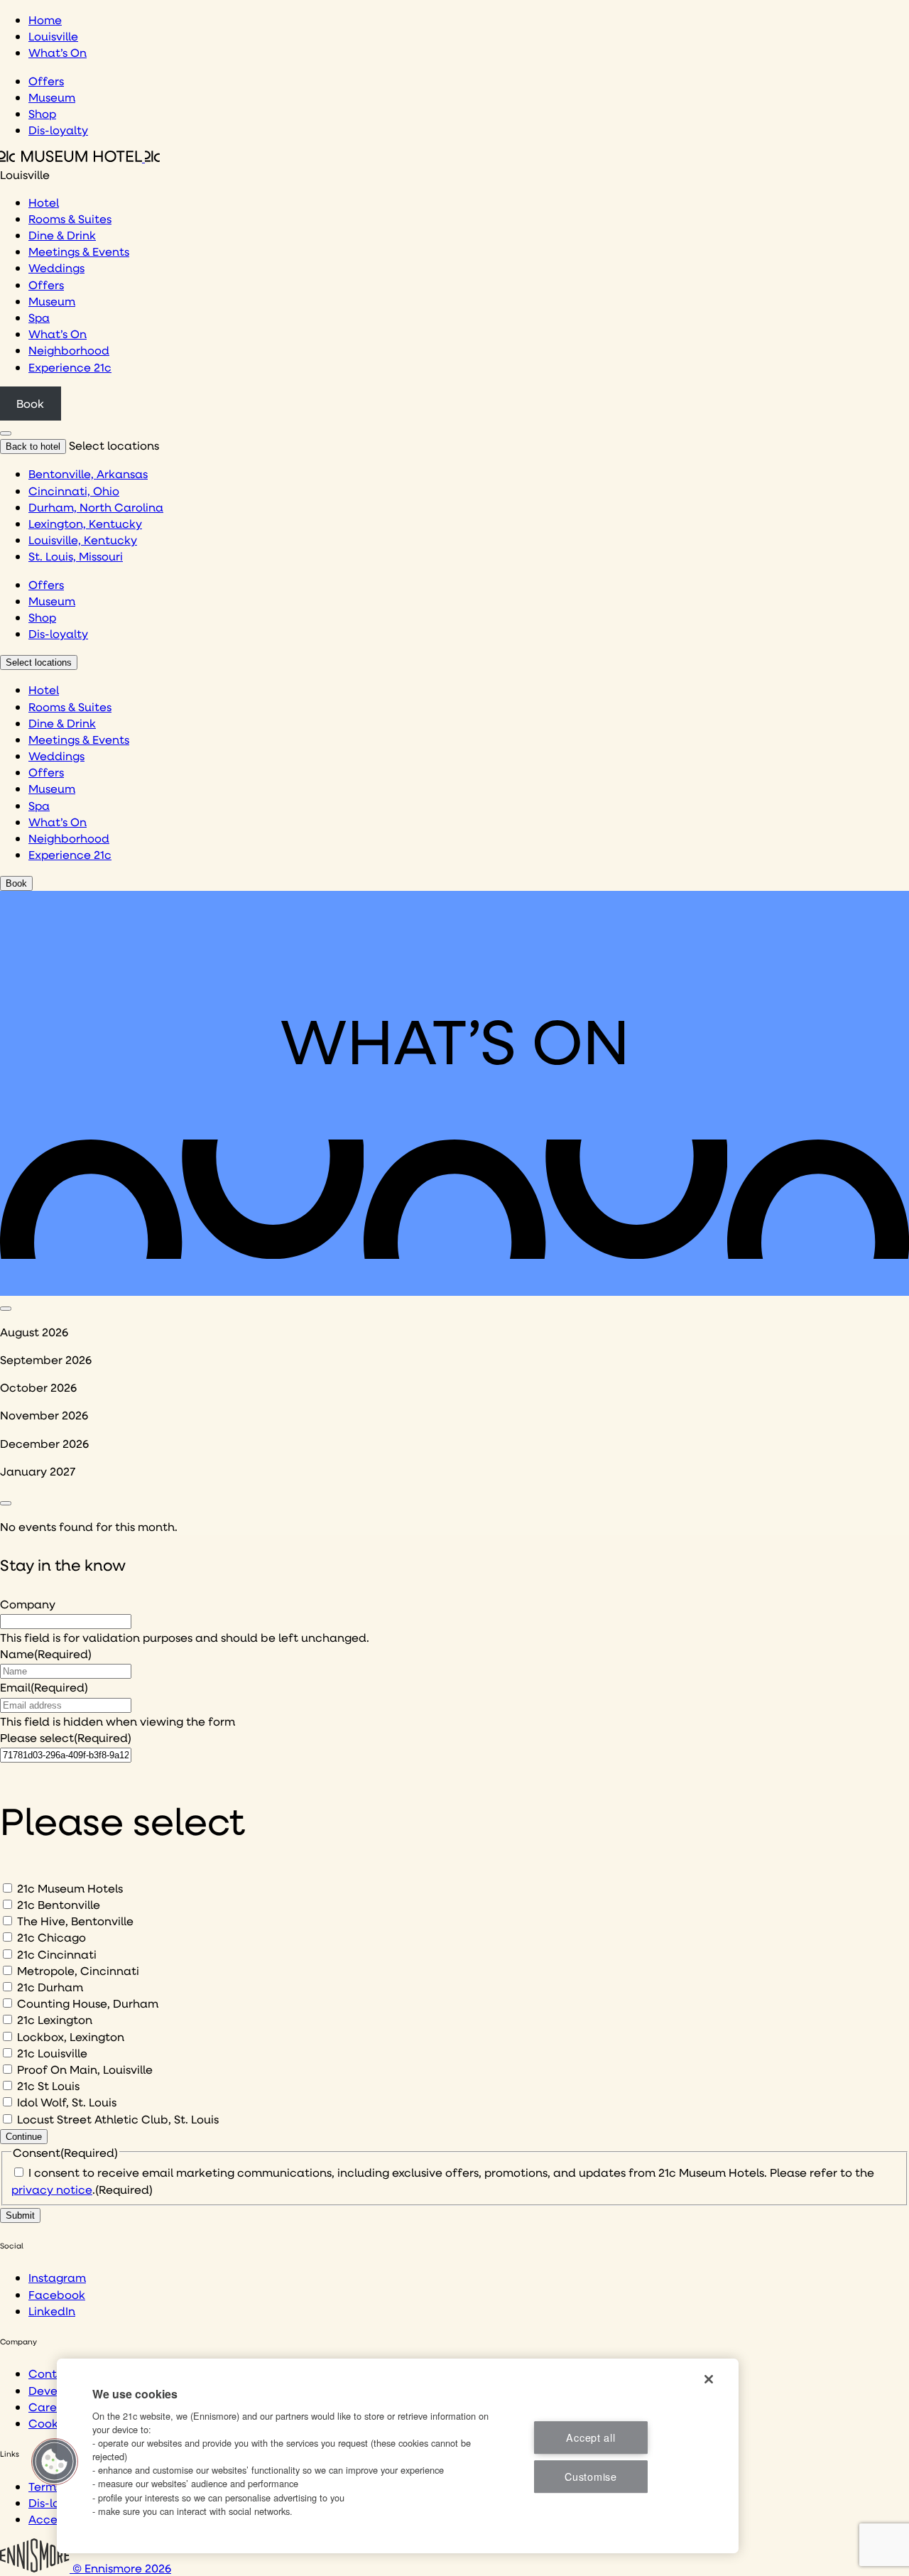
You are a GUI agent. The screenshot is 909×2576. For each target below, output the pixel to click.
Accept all (590, 2437)
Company (28, 1604)
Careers (51, 2407)
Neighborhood (69, 350)
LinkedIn (52, 2311)
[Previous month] (6, 1309)
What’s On (58, 52)
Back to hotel (33, 447)
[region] (398, 2456)
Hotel (44, 202)
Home (45, 20)
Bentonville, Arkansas (88, 473)
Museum (52, 97)
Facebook (57, 2294)
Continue (24, 2137)
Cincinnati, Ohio (74, 491)
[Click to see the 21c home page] (80, 157)
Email (44, 1687)
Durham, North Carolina (96, 507)
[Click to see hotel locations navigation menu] (6, 433)
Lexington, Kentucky (85, 523)
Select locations (39, 662)
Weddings (56, 267)
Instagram (57, 2277)
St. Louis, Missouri (76, 556)
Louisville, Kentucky (83, 540)
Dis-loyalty (58, 130)
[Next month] (6, 1503)
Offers (46, 81)
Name (46, 1654)
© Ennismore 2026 (120, 2568)
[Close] (709, 2379)
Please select (66, 1737)
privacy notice (52, 2189)
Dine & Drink (62, 235)
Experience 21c (70, 367)
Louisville (53, 36)
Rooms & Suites (70, 218)
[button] (55, 2462)
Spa (39, 317)
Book (30, 403)
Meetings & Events (79, 251)
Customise (590, 2477)
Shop (42, 113)
